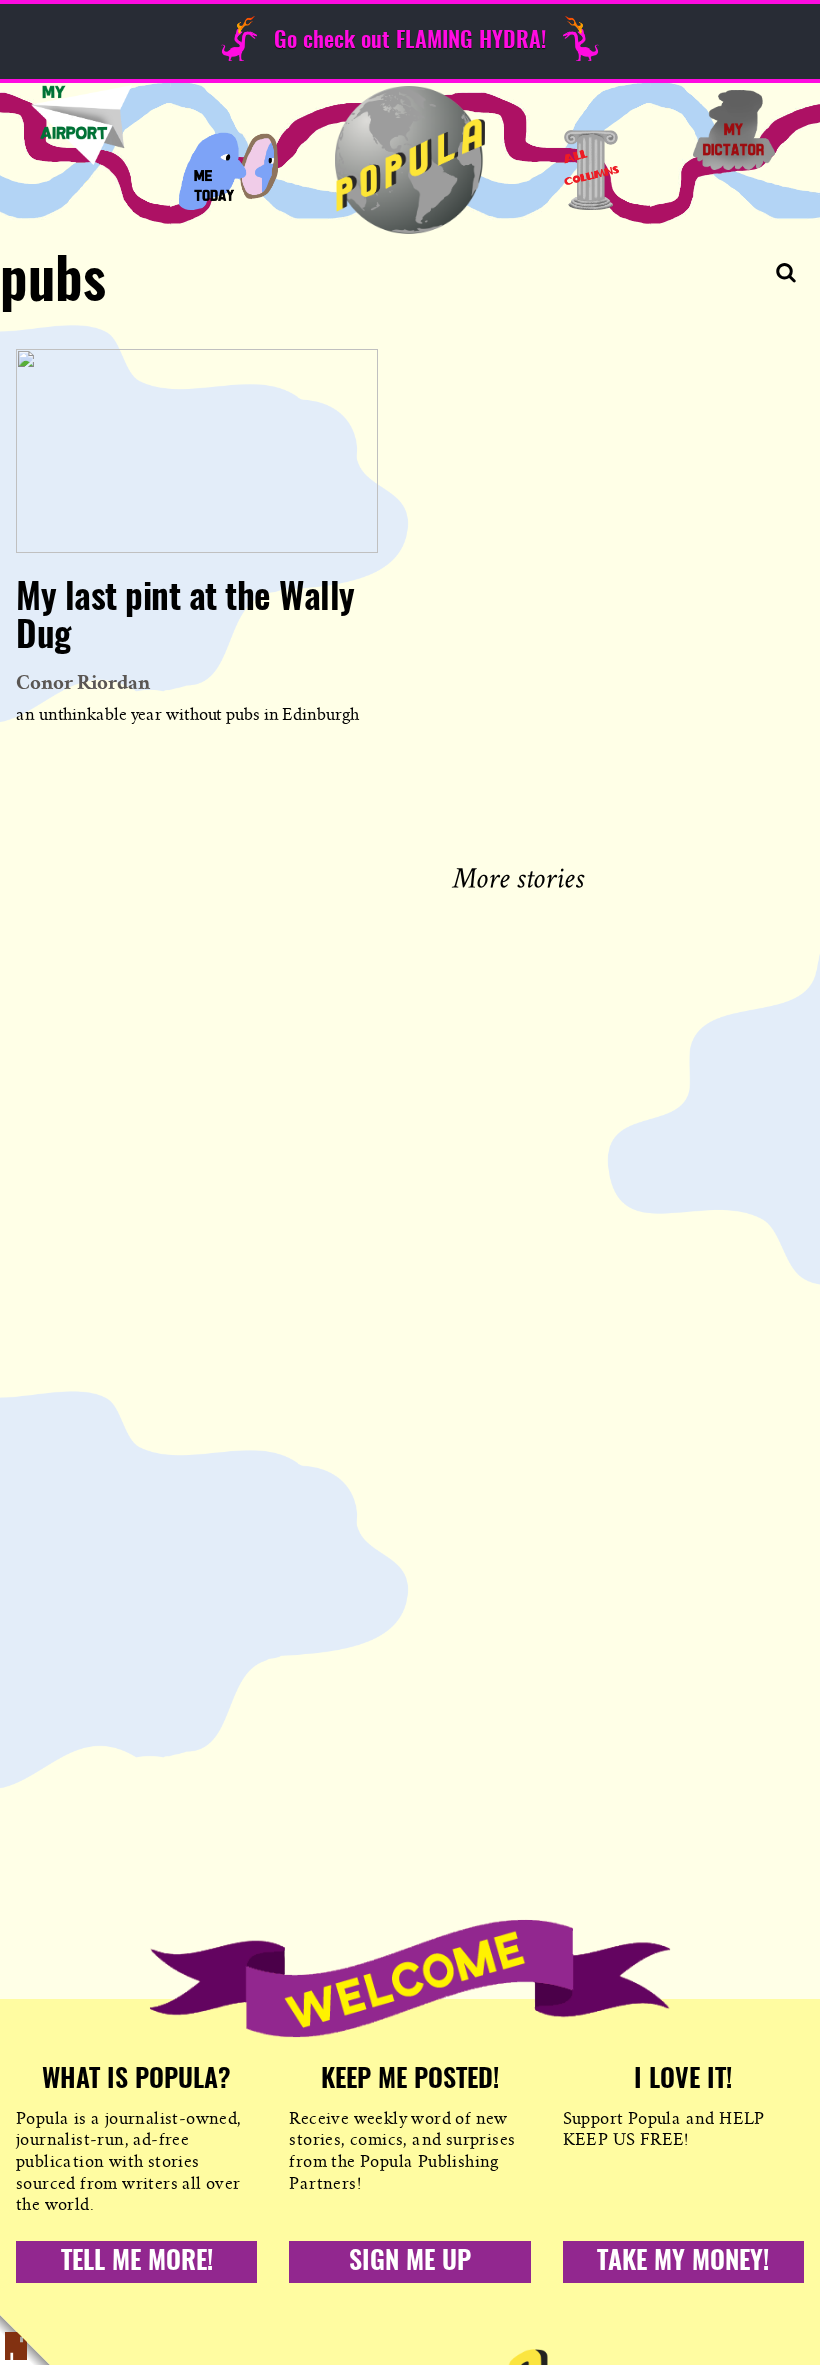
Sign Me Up (410, 2262)
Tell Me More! (137, 2262)
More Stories (522, 875)
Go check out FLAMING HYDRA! (410, 41)
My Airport (81, 125)
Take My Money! (683, 2262)
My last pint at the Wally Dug (185, 618)
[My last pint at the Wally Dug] (197, 451)
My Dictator (734, 130)
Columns (591, 170)
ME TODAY (229, 170)
